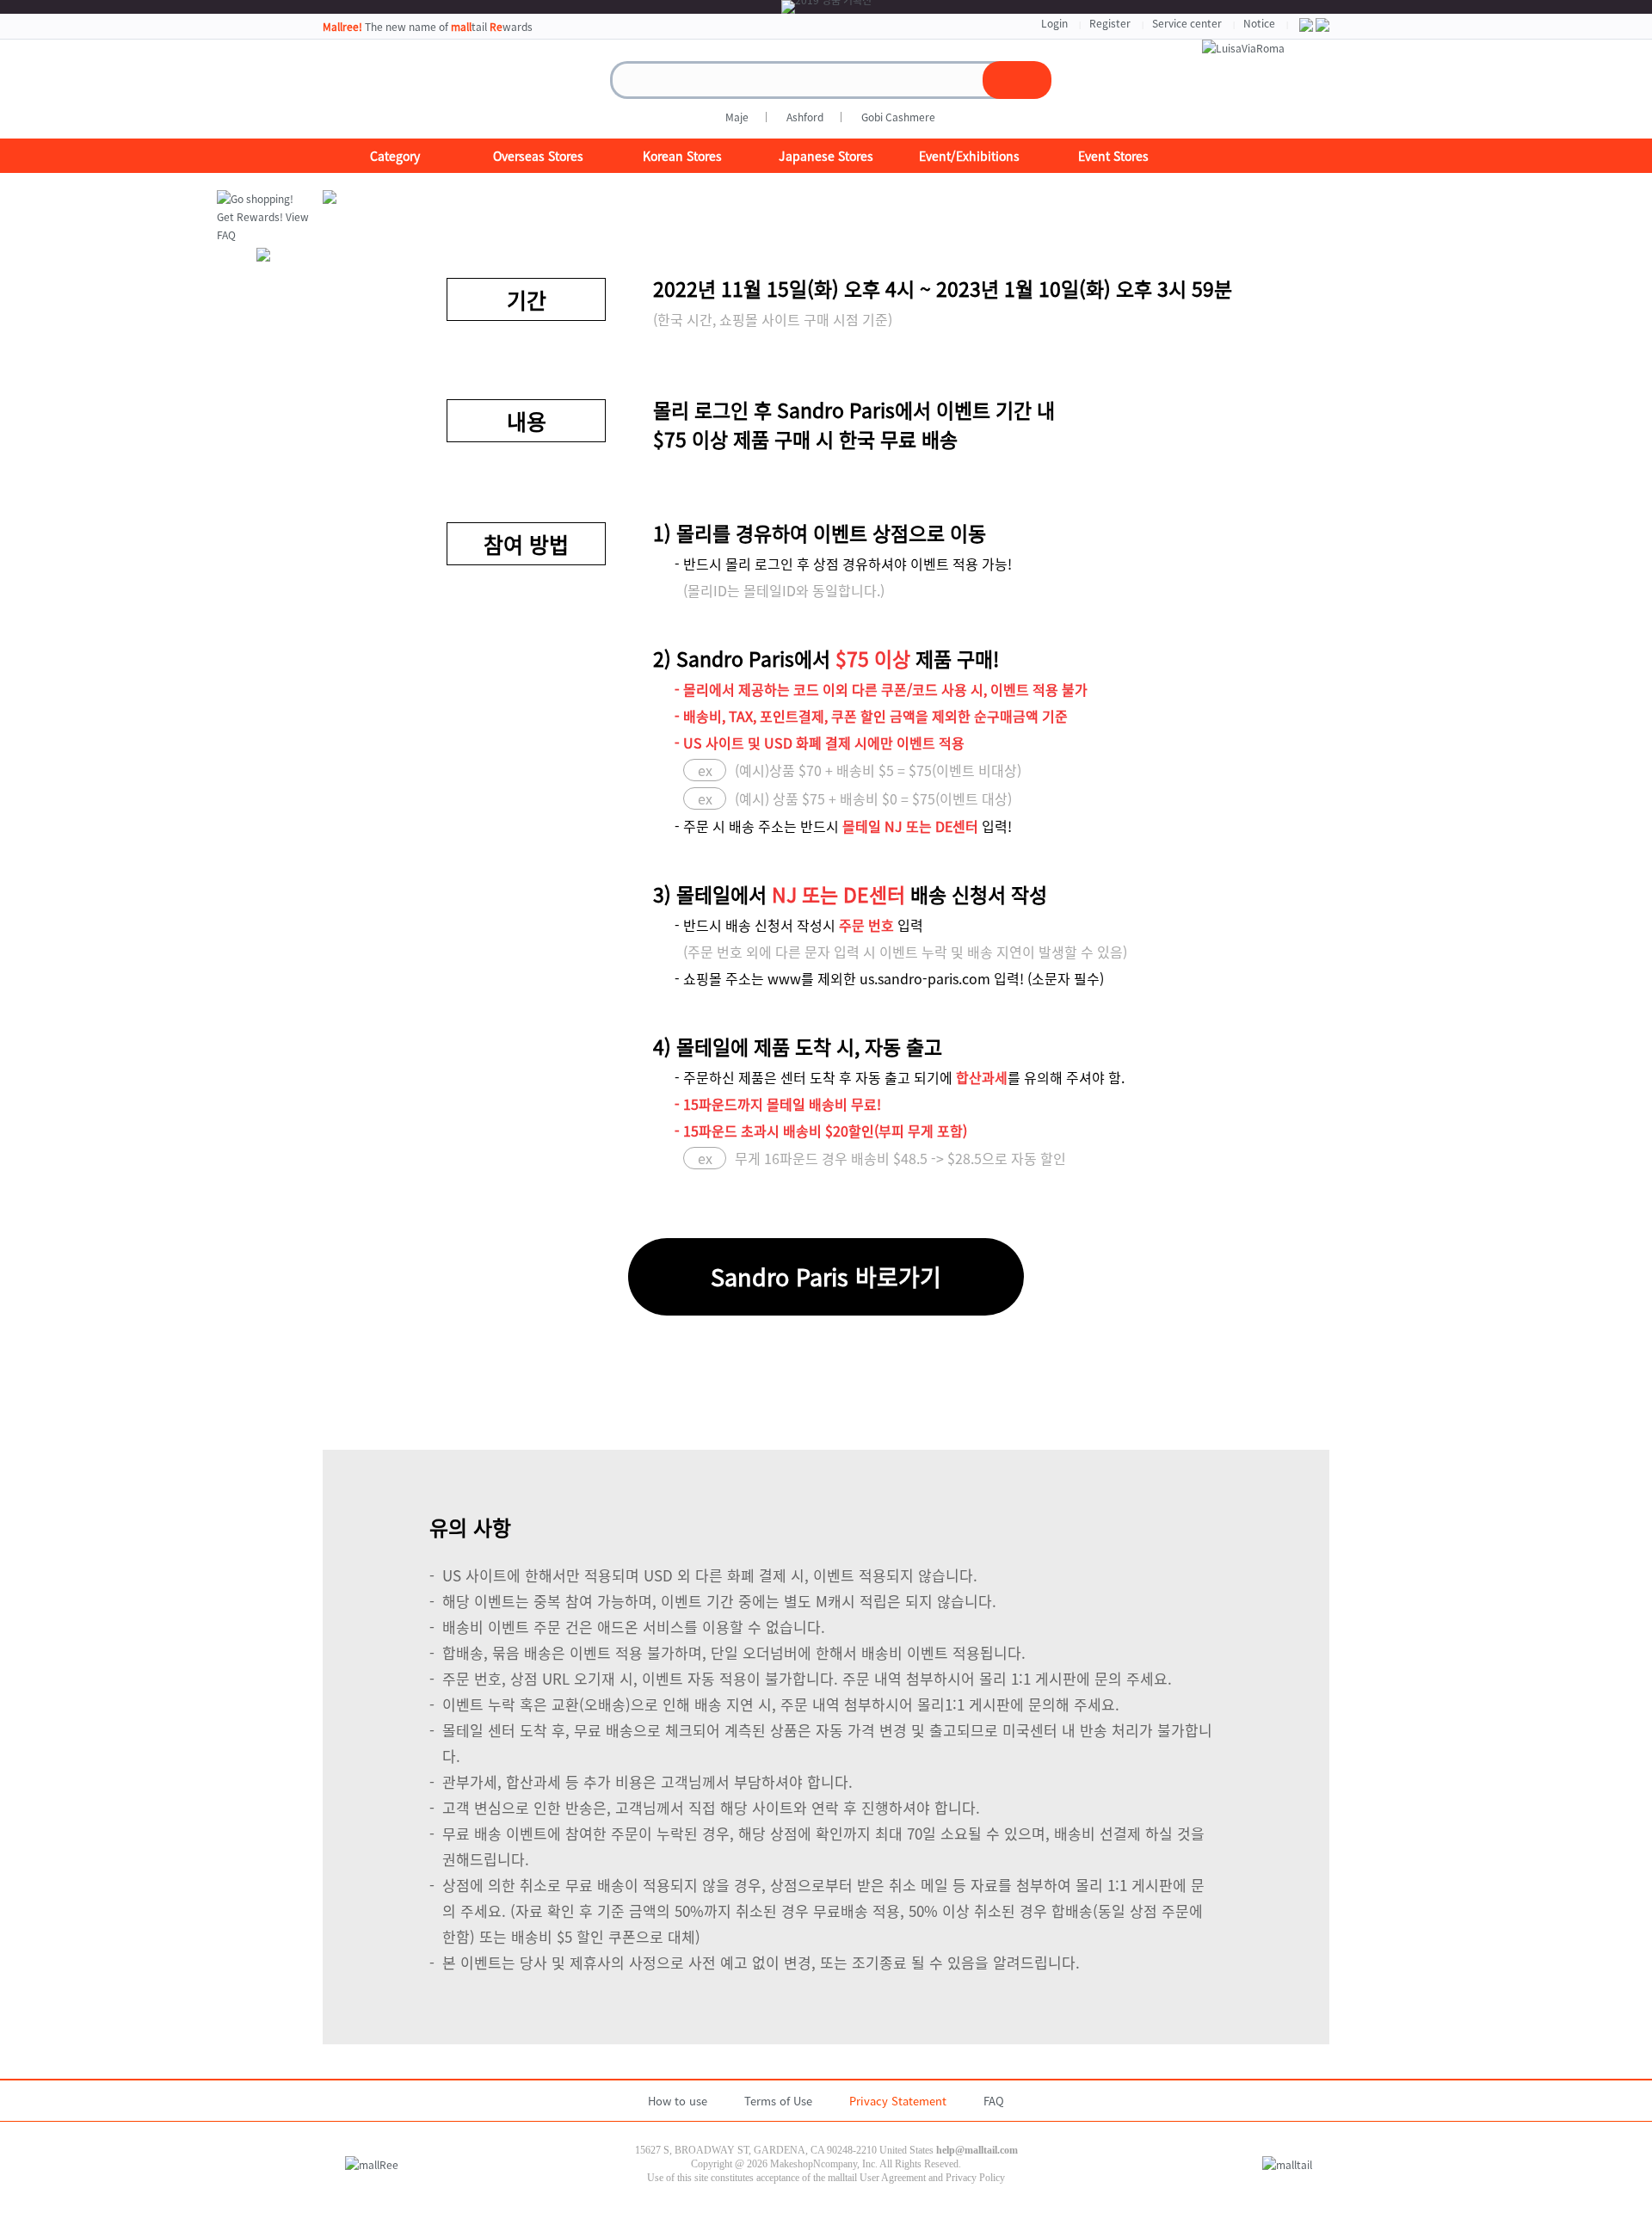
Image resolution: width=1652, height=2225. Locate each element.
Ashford (805, 117)
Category (395, 156)
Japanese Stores (826, 156)
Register (1110, 23)
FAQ (994, 2101)
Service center (1187, 23)
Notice (1259, 23)
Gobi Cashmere (898, 117)
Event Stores (1113, 156)
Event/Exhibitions (969, 156)
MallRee (409, 89)
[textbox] (812, 80)
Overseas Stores (538, 156)
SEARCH (1017, 80)
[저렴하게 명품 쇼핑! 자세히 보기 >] (1243, 48)
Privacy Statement (898, 2101)
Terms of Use (778, 2101)
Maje (737, 117)
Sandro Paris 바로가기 (826, 1277)
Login (1054, 23)
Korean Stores (682, 156)
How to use (678, 2101)
